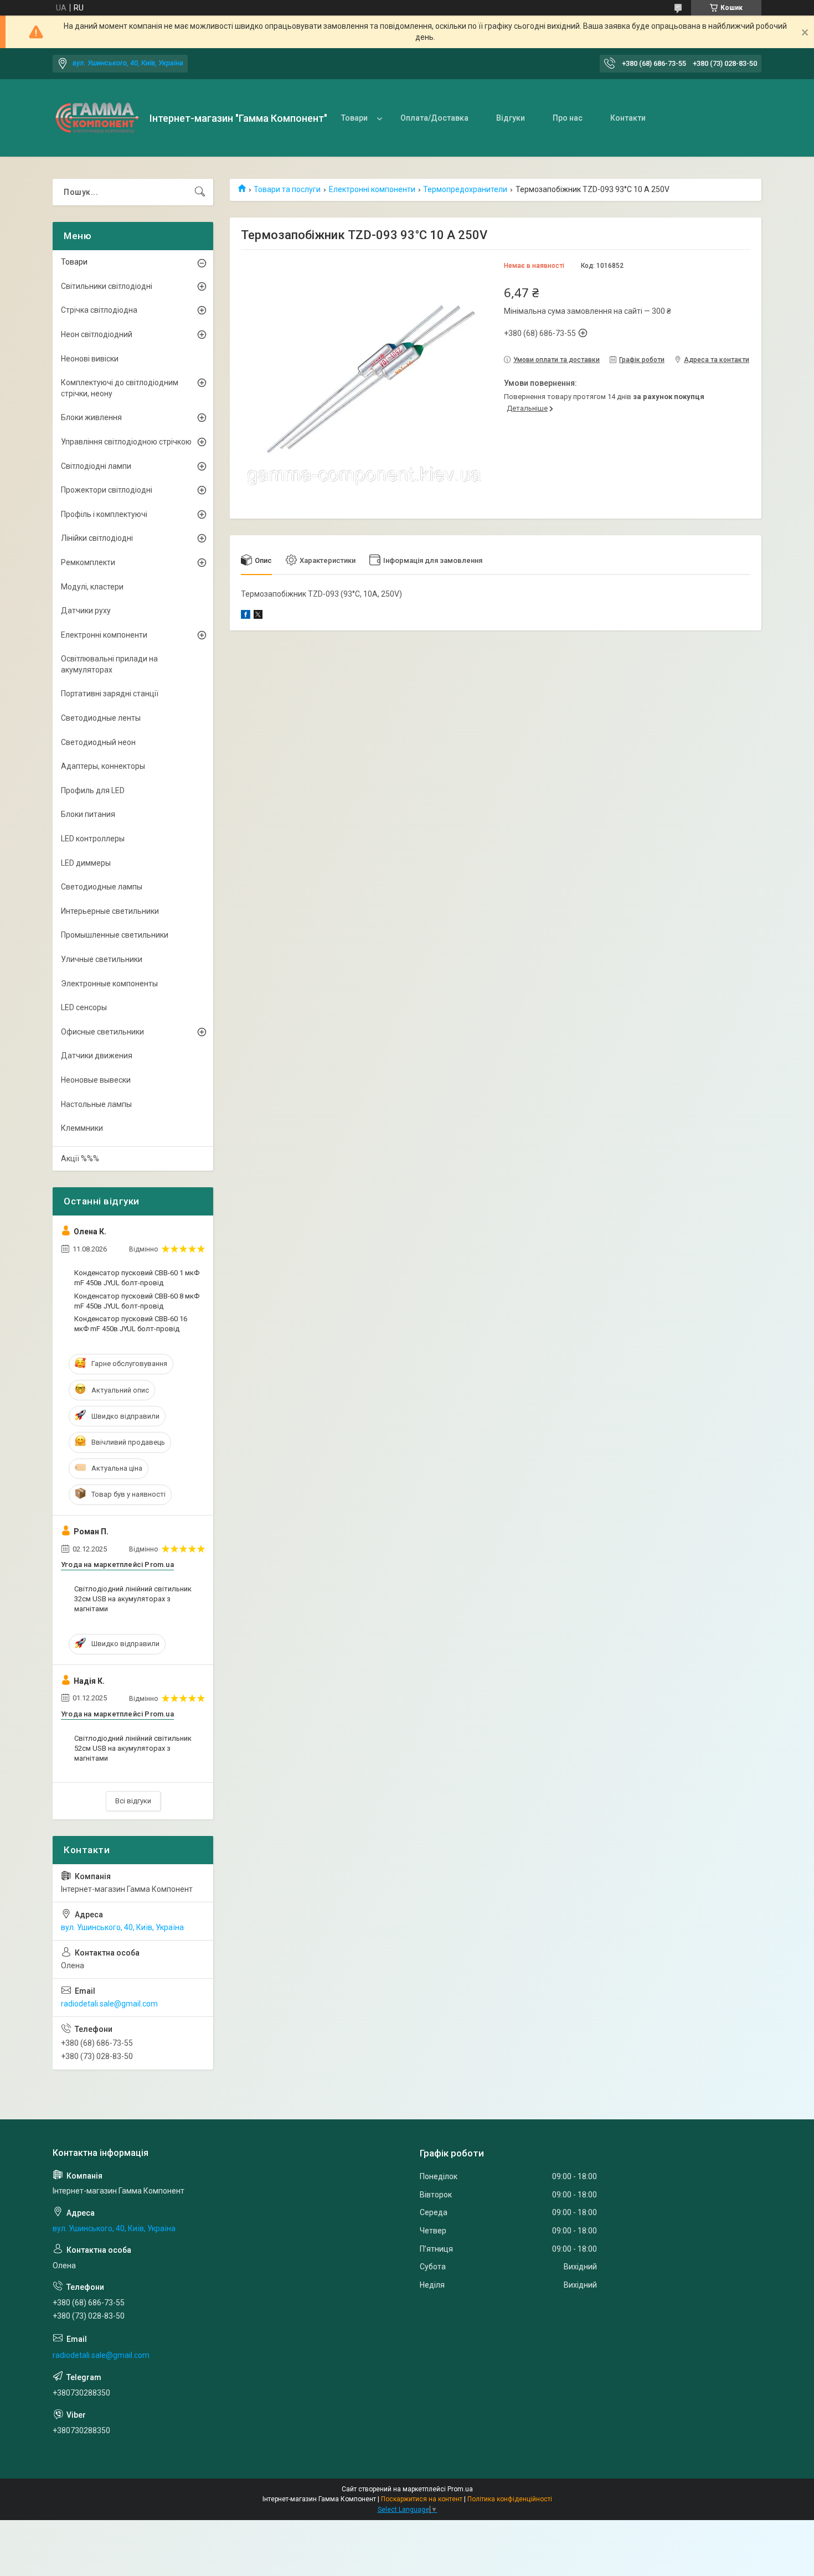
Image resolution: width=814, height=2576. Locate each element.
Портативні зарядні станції (110, 694)
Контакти (628, 118)
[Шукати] (200, 192)
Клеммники (82, 1128)
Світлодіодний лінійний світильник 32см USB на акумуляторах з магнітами (133, 1599)
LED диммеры (86, 863)
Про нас (568, 118)
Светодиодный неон (98, 742)
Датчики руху (86, 611)
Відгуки (511, 118)
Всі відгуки (133, 1801)
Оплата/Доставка (434, 118)
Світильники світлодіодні (107, 286)
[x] (258, 616)
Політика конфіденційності (510, 2499)
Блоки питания (88, 814)
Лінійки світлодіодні (97, 538)
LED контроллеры (93, 839)
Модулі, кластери (92, 587)
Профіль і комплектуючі (104, 514)
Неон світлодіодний (97, 334)
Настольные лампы (96, 1104)
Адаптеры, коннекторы (103, 766)
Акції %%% (80, 1158)
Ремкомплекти (88, 562)
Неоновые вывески (96, 1080)
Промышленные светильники (115, 935)
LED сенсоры (84, 1007)
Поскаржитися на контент (422, 2499)
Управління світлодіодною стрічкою (126, 442)
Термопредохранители (465, 189)
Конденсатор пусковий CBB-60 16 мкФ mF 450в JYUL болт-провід (131, 1324)
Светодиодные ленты (101, 718)
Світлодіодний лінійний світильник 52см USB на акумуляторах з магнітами (133, 1748)
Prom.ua (460, 2489)
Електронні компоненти (372, 189)
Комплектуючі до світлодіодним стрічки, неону (120, 388)
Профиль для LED (93, 790)
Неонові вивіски (90, 359)
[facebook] (246, 616)
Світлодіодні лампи (96, 466)
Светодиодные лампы (102, 887)
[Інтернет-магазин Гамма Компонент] (97, 118)
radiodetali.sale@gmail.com (109, 2004)
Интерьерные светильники (110, 911)
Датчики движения (97, 1056)
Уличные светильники (102, 959)
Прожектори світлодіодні (107, 490)
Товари (354, 118)
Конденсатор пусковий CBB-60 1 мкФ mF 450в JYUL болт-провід (137, 1278)
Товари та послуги (287, 189)
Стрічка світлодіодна (99, 310)
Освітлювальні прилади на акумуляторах (109, 664)
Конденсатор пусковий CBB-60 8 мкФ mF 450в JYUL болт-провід (137, 1301)
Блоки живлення (91, 417)
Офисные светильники (102, 1032)
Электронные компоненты (109, 984)
